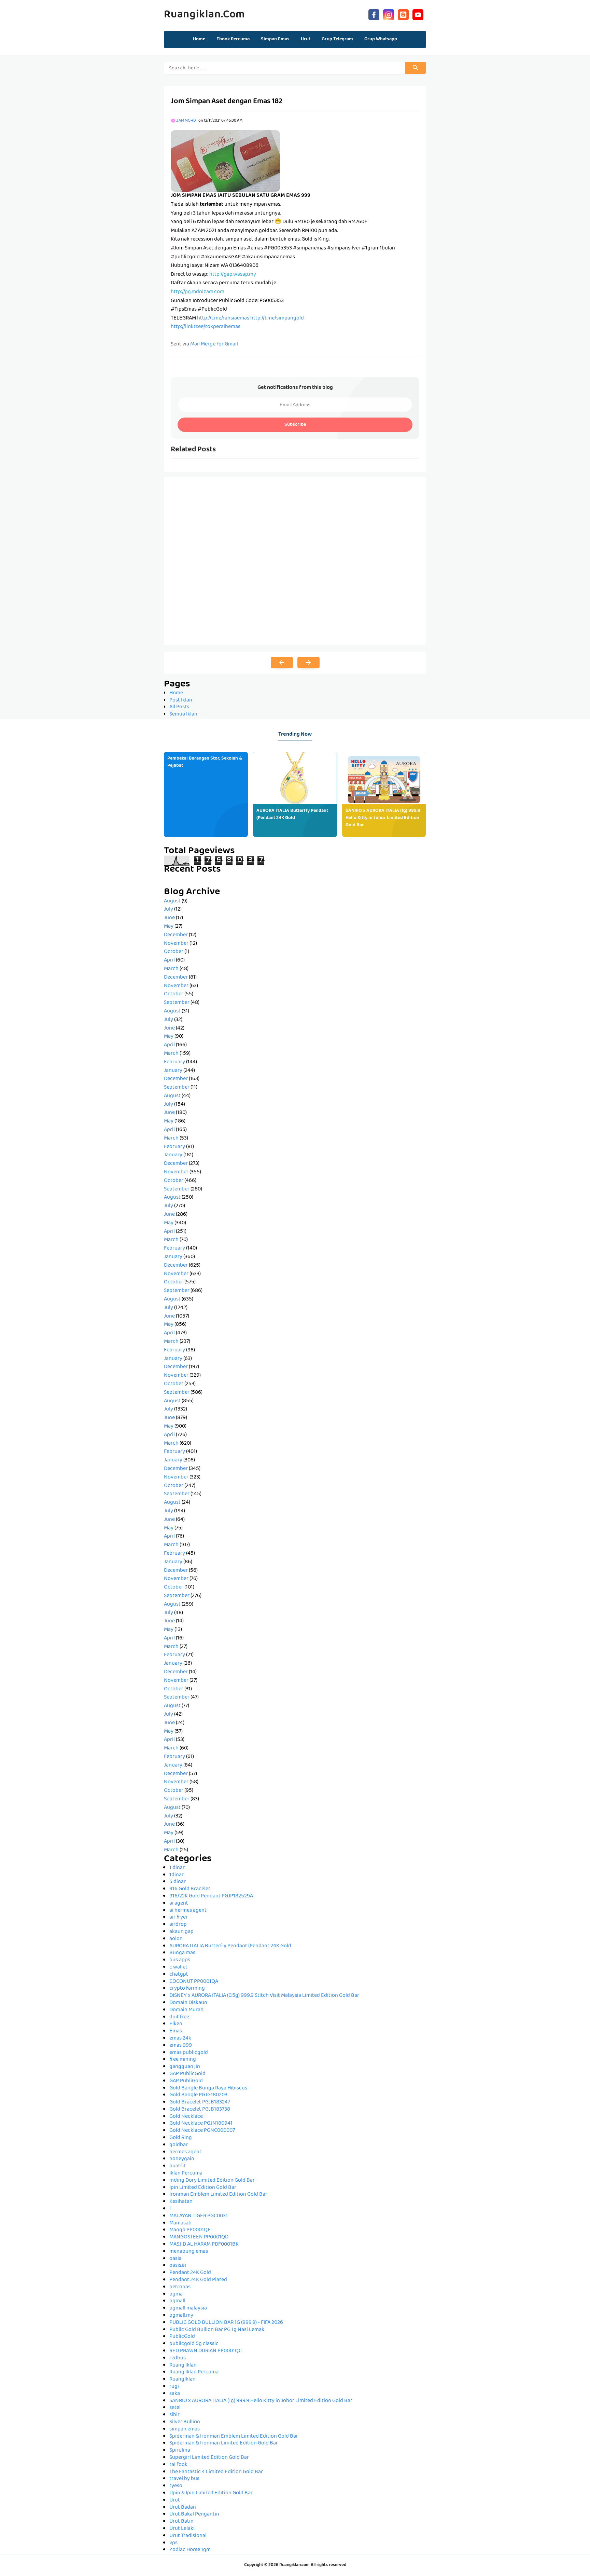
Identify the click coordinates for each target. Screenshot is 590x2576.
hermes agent (185, 2152)
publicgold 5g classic (194, 2344)
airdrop (178, 1925)
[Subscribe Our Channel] (418, 14)
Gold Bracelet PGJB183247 (200, 2102)
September (177, 1003)
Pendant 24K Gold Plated (198, 2280)
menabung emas (189, 2252)
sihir (174, 2415)
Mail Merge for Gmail (214, 344)
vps (173, 2543)
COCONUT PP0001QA (194, 1982)
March (171, 969)
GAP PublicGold (187, 2074)
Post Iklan (181, 700)
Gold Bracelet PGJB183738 (200, 2110)
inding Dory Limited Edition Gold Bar (212, 2181)
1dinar (177, 1875)
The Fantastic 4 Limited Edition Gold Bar (216, 2472)
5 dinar (178, 1882)
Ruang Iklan (183, 2366)
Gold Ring (181, 2138)
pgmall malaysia (188, 2308)
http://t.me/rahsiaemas (223, 318)
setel (175, 2408)
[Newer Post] (282, 663)
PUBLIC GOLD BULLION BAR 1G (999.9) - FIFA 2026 (226, 2323)
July (168, 910)
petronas (180, 2287)
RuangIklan (182, 2380)
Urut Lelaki (182, 2529)
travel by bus (184, 2479)
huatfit (178, 2166)
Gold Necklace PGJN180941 (201, 2124)
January (173, 1071)
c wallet (178, 1967)
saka (175, 2394)
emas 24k (180, 2039)
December (176, 935)
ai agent (179, 1904)
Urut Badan (183, 2508)
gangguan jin (185, 2067)
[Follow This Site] (403, 14)
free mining (183, 2060)
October (174, 952)
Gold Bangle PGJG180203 (198, 2095)
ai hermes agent (188, 1911)
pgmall (177, 2301)
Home (199, 39)
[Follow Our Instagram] (389, 14)
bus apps (180, 1960)
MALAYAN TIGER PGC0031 (199, 2216)
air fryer (179, 1918)
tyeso (176, 2486)
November (176, 944)
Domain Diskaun (188, 2003)
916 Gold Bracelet (190, 1889)
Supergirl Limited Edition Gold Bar (209, 2458)
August (172, 901)
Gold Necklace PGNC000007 (202, 2131)
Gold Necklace (186, 2117)
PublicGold (182, 2337)
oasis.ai (178, 2266)
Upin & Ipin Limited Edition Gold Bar (211, 2493)
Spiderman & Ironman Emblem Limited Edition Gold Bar (234, 2437)
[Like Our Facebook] (374, 14)
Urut (175, 2500)
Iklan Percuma (186, 2173)
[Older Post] (308, 663)
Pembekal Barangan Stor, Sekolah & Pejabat (205, 762)
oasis (175, 2259)
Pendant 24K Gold (190, 2273)
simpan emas (185, 2429)
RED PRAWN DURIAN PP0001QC (206, 2351)
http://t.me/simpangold (277, 318)
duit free (179, 2017)
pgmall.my (181, 2316)
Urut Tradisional (188, 2536)
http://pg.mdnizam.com (198, 292)
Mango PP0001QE (190, 2230)
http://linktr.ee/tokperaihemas (206, 327)
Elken (176, 2024)
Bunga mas (182, 1953)
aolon (176, 1939)
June (169, 918)
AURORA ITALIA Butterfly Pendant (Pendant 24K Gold (292, 814)
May (169, 927)
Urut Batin (181, 2522)
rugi (174, 2387)
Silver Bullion (185, 2422)
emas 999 (181, 2046)
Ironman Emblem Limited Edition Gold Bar (218, 2195)
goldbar (179, 2145)
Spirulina (180, 2451)
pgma (176, 2294)
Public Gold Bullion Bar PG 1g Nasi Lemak (217, 2330)
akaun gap (181, 1932)
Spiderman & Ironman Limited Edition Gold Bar (224, 2443)
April (169, 960)
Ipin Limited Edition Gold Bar (203, 2188)
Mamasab (180, 2223)
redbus (178, 2358)
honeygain (182, 2159)
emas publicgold (189, 2053)
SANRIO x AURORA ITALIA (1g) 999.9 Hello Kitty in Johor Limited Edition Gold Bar (383, 818)
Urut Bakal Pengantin (194, 2514)
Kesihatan (181, 2202)
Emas (176, 2031)
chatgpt (179, 1975)
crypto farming (187, 1989)
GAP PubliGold (186, 2081)
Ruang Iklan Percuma (194, 2372)
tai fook (178, 2465)
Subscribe (295, 425)
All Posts (179, 707)
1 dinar (177, 1868)
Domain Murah (186, 2010)
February (174, 1062)
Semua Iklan (183, 714)
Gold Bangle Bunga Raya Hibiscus (208, 2088)
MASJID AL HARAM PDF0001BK (204, 2245)
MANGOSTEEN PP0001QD (199, 2237)
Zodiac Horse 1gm (190, 2550)
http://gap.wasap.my (233, 275)
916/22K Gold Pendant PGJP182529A (211, 1896)
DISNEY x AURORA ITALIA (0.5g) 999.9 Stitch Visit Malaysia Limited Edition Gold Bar (264, 1996)
